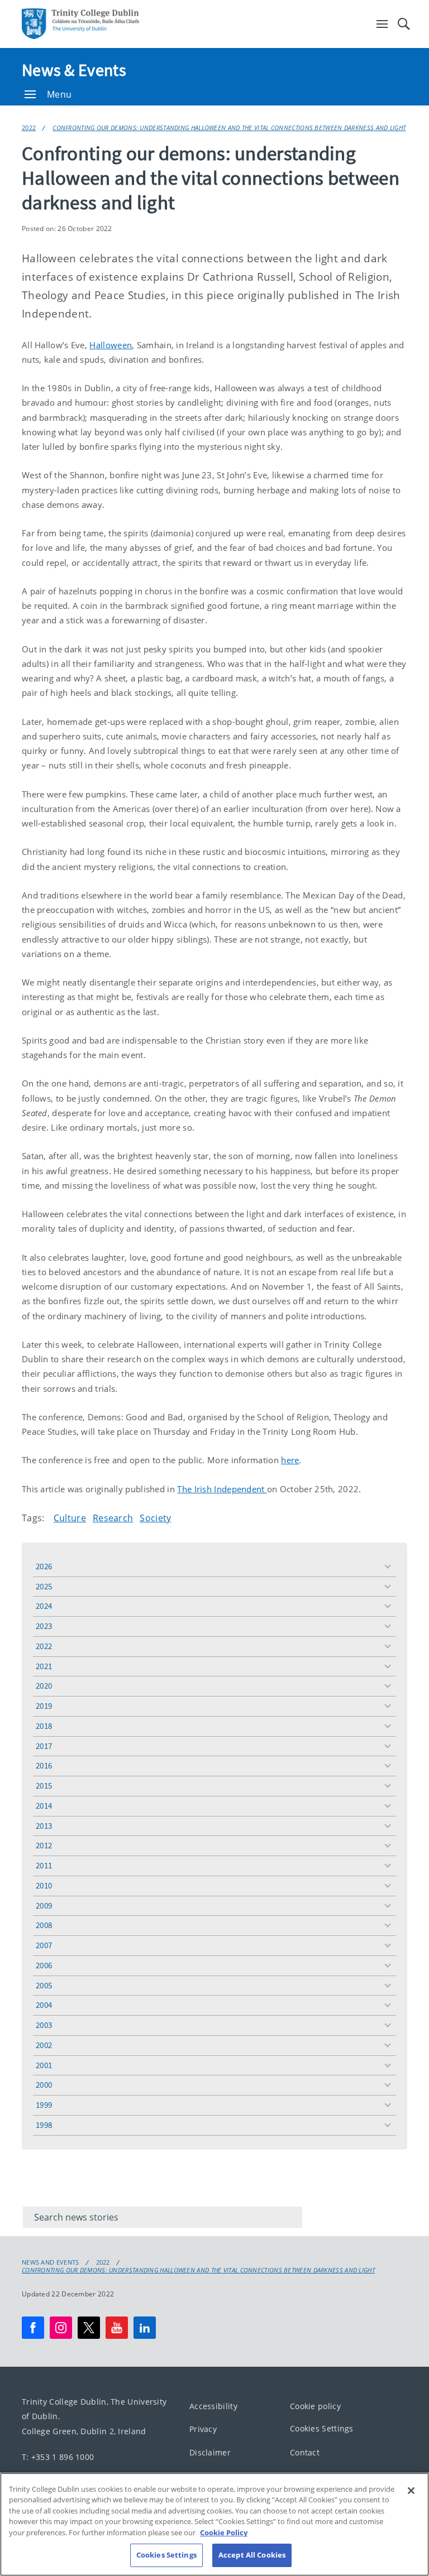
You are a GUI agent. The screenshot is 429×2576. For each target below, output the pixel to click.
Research (113, 1518)
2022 (29, 128)
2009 (44, 1905)
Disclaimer (210, 2452)
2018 (44, 1726)
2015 (44, 1786)
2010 (44, 1885)
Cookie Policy (224, 2532)
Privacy (203, 2429)
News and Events (51, 2262)
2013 (44, 1826)
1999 (44, 2105)
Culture (70, 1518)
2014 (44, 1806)
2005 (44, 1985)
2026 (44, 1566)
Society (155, 1518)
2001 (44, 2065)
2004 (44, 2005)
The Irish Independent (222, 1489)
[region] (214, 2524)
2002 (44, 2045)
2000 (44, 2085)
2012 (44, 1845)
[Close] (411, 2491)
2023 (44, 1626)
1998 (44, 2125)
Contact (305, 2452)
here (290, 1460)
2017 (44, 1746)
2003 (44, 2025)
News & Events (74, 70)
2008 (44, 1925)
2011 (44, 1865)
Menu (59, 94)
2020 (44, 1686)
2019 (44, 1706)
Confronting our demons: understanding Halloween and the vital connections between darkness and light (229, 128)
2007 (44, 1945)
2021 (44, 1666)
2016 (44, 1765)
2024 (44, 1606)
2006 (44, 1965)
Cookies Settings (322, 2428)
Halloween (111, 345)
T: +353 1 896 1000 (58, 2457)
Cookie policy (315, 2406)
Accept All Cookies (252, 2555)
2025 (44, 1586)
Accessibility (213, 2406)
